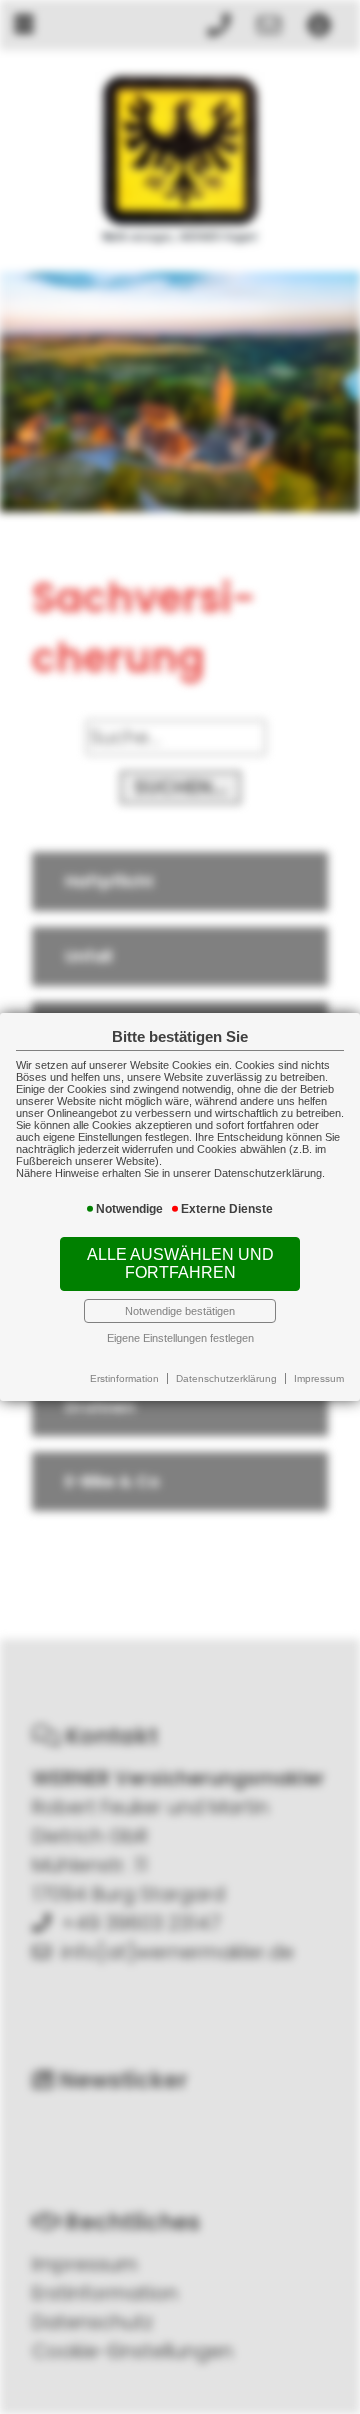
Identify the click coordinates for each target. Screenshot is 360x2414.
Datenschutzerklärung (226, 1378)
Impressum (319, 1378)
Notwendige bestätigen (180, 1311)
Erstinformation (124, 1378)
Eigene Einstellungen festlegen (180, 1338)
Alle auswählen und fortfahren (180, 1263)
